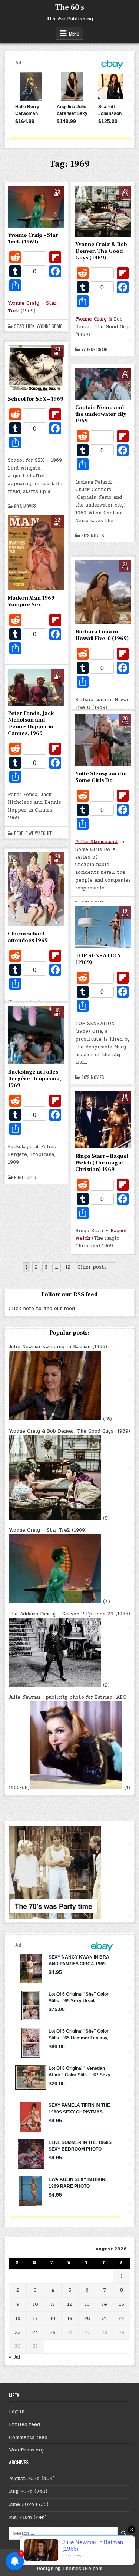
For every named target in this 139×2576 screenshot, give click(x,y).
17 (35, 2318)
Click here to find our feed (42, 1309)
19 (70, 2318)
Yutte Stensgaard (96, 842)
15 (122, 2304)
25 (53, 2333)
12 (68, 1267)
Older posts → (95, 1267)
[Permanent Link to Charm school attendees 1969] (36, 889)
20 (87, 2318)
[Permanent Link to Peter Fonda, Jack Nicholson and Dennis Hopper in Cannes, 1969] (36, 687)
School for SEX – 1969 (36, 399)
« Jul (14, 2357)
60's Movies (25, 506)
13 (87, 2304)
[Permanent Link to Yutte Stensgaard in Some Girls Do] (103, 740)
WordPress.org (26, 2450)
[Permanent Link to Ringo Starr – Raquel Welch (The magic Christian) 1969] (103, 1120)
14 (104, 2304)
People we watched (33, 833)
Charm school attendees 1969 (28, 937)
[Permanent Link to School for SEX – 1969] (36, 368)
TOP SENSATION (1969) (98, 959)
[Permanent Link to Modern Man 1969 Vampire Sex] (36, 553)
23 (18, 2333)
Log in (17, 2411)
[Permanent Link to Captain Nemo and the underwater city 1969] (103, 384)
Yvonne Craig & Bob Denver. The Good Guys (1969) (101, 251)
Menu (74, 33)
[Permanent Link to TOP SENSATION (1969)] (103, 927)
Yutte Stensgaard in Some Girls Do (101, 777)
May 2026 (20, 2517)
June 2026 (21, 2504)
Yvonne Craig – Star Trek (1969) (33, 238)
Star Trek (24, 326)
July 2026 (21, 2492)
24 (35, 2333)
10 (35, 2304)
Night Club (25, 1177)
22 (122, 2318)
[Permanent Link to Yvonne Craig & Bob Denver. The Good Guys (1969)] (103, 211)
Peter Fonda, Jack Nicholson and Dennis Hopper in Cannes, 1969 (31, 723)
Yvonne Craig (24, 303)
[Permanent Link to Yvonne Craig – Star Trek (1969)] (36, 207)
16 (18, 2318)
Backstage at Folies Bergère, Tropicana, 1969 (34, 1079)
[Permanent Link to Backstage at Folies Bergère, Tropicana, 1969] (36, 1035)
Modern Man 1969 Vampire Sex (31, 601)
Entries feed (24, 2424)
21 (105, 2318)
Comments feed (28, 2437)
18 (53, 2318)
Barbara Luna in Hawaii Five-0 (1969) (102, 635)
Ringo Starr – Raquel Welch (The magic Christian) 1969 (102, 1163)
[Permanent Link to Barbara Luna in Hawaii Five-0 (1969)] (103, 592)
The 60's (70, 7)
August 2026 (24, 2479)
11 (53, 2304)
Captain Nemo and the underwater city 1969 (101, 414)
